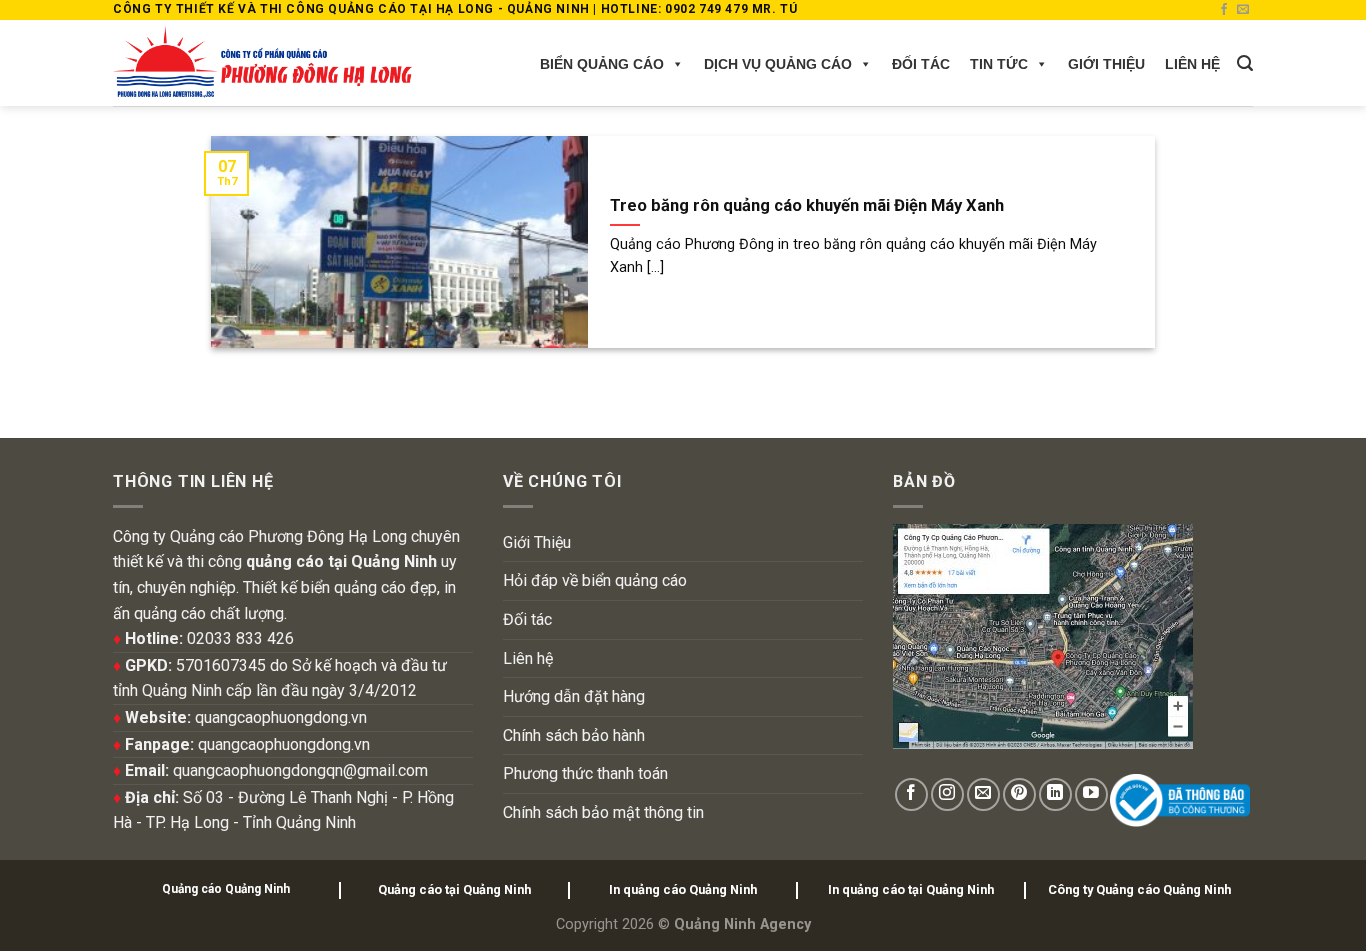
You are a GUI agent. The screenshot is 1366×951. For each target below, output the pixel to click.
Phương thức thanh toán (585, 773)
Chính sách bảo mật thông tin (603, 812)
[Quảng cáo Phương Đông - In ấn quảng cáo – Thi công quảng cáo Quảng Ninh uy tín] (262, 63)
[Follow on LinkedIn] (1055, 794)
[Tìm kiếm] (1245, 63)
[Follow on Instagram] (947, 794)
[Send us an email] (1243, 10)
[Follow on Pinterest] (1019, 794)
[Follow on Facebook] (1224, 10)
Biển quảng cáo (602, 64)
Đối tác (921, 64)
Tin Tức (999, 64)
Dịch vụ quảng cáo (778, 64)
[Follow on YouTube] (1091, 794)
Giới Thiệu (1106, 64)
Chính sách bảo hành (574, 735)
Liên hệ (1192, 64)
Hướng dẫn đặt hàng (574, 696)
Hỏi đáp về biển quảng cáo (595, 580)
